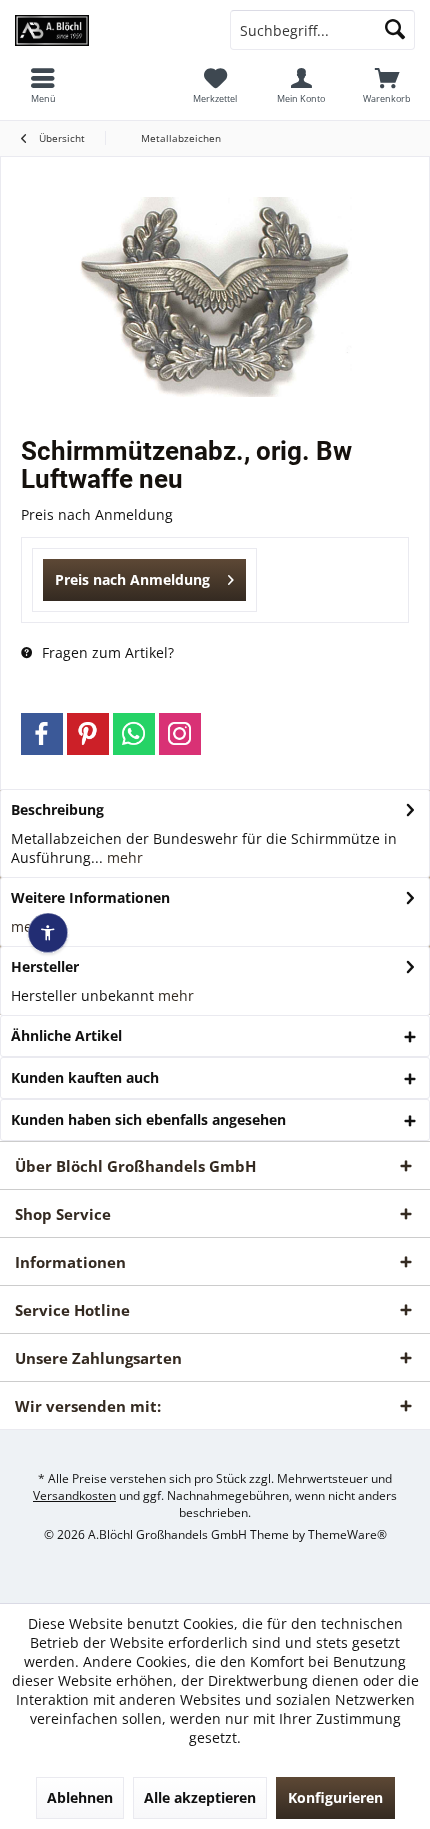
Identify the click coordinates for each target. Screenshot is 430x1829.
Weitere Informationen (90, 897)
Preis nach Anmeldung (132, 579)
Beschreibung (57, 809)
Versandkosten (74, 1495)
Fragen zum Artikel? (106, 652)
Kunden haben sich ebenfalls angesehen (148, 1119)
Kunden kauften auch (85, 1077)
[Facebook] (42, 734)
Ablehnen (80, 1797)
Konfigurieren (335, 1797)
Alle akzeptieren (200, 1797)
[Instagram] (180, 734)
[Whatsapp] (134, 734)
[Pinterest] (88, 734)
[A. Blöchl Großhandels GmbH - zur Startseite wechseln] (107, 30)
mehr (123, 857)
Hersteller (45, 966)
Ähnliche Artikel (66, 1035)
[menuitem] (387, 85)
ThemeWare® (347, 1534)
